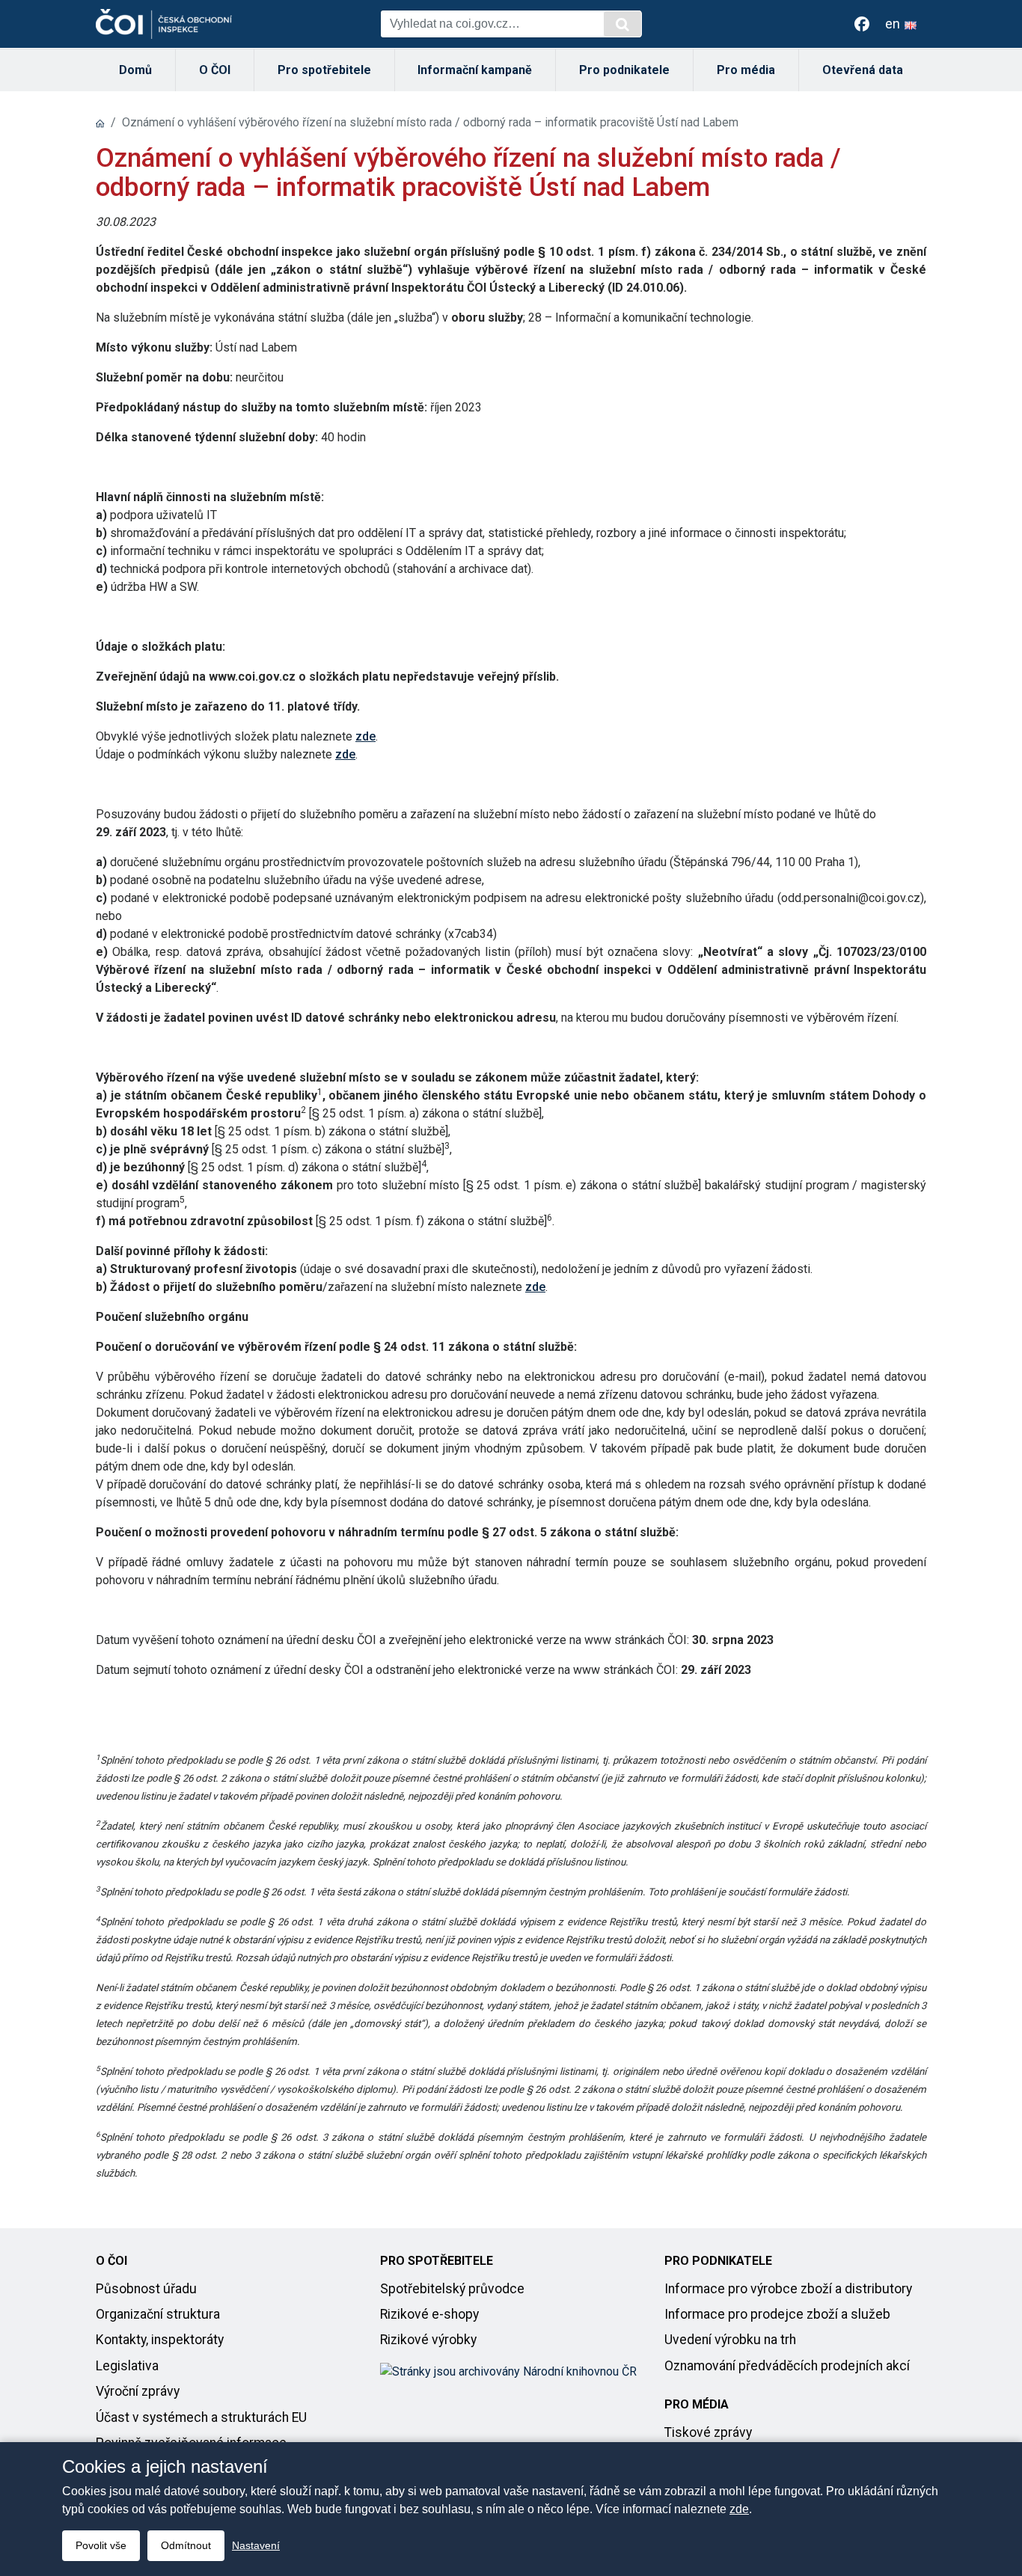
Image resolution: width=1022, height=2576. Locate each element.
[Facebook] (862, 24)
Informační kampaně (475, 70)
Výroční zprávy (138, 2391)
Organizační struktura (158, 2314)
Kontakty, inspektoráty (160, 2340)
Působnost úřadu (146, 2289)
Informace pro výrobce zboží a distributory (788, 2289)
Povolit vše (101, 2545)
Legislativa (127, 2366)
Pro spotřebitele (324, 70)
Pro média (746, 70)
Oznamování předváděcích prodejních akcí (787, 2366)
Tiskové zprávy (708, 2432)
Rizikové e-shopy (429, 2314)
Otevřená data (863, 70)
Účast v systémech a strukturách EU (201, 2417)
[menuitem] (136, 70)
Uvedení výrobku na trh (730, 2340)
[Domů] (100, 122)
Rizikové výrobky (428, 2340)
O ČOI (215, 70)
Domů (135, 70)
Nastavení (256, 2545)
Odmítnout (186, 2545)
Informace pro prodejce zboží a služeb (777, 2314)
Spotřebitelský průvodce (452, 2289)
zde (365, 736)
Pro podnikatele (624, 70)
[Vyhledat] (622, 24)
